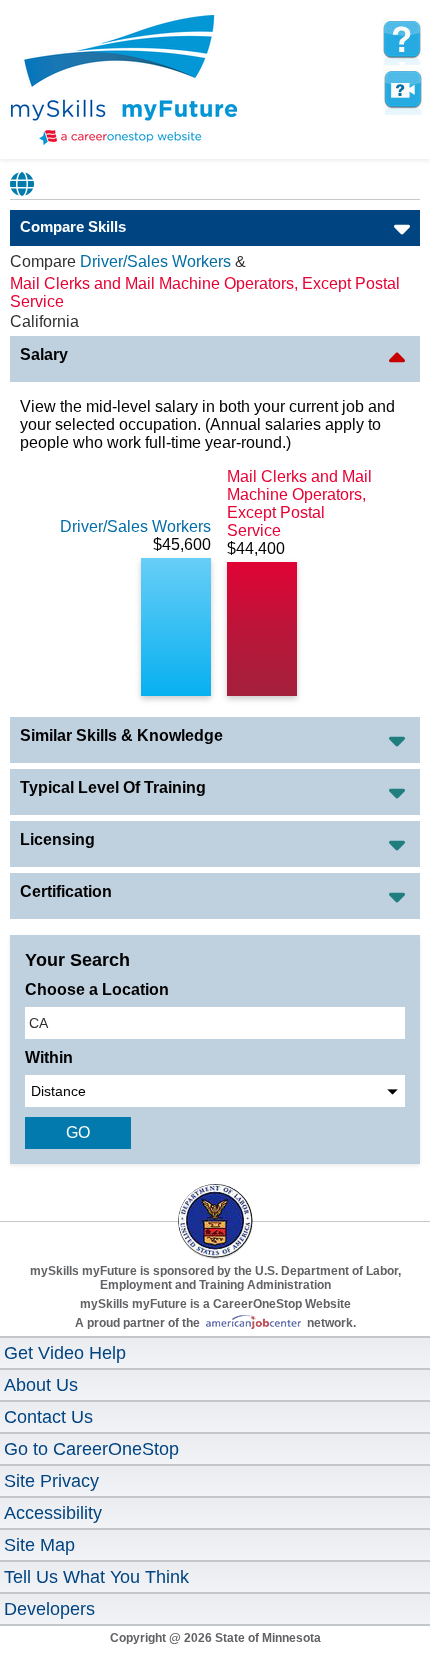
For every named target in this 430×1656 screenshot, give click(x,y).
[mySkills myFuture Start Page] (124, 82)
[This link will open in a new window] (215, 1203)
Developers (49, 1609)
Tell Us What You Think (96, 1577)
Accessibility (53, 1513)
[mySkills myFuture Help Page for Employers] (402, 40)
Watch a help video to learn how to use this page (402, 90)
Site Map (39, 1545)
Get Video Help (65, 1353)
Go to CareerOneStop (91, 1449)
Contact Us (48, 1417)
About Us (41, 1385)
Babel (23, 184)
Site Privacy (51, 1481)
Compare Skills (73, 226)
